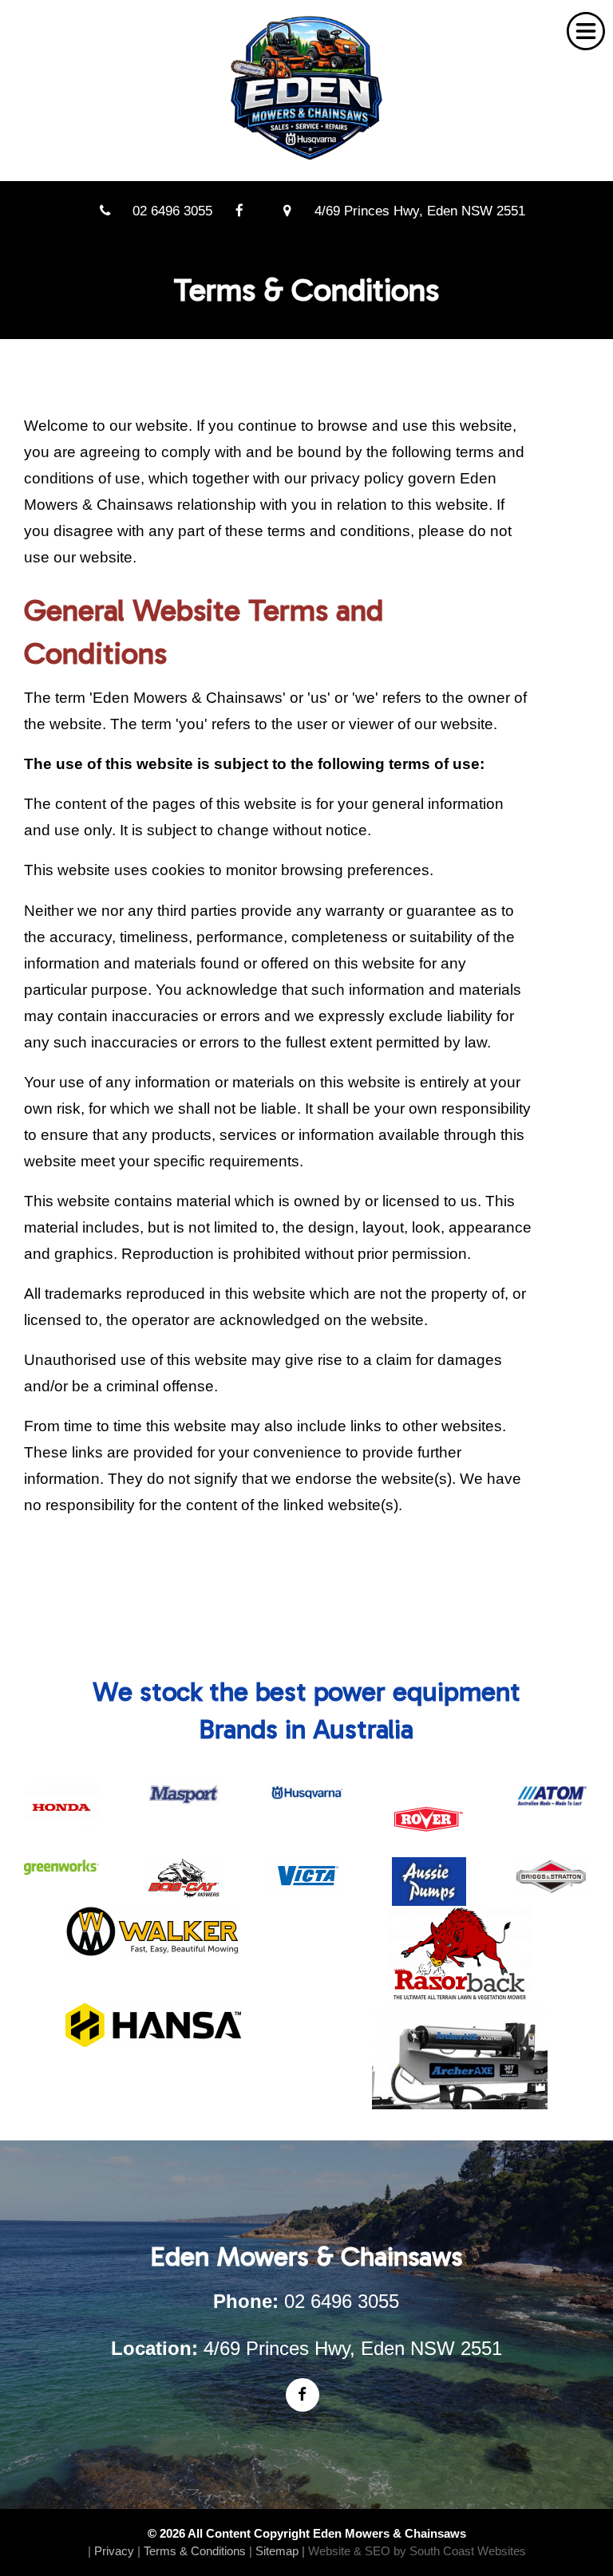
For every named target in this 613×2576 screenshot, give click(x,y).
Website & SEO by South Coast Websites (417, 2551)
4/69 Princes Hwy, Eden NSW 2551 (420, 211)
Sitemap (277, 2551)
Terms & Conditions (195, 2551)
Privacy (114, 2551)
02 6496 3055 (172, 211)
